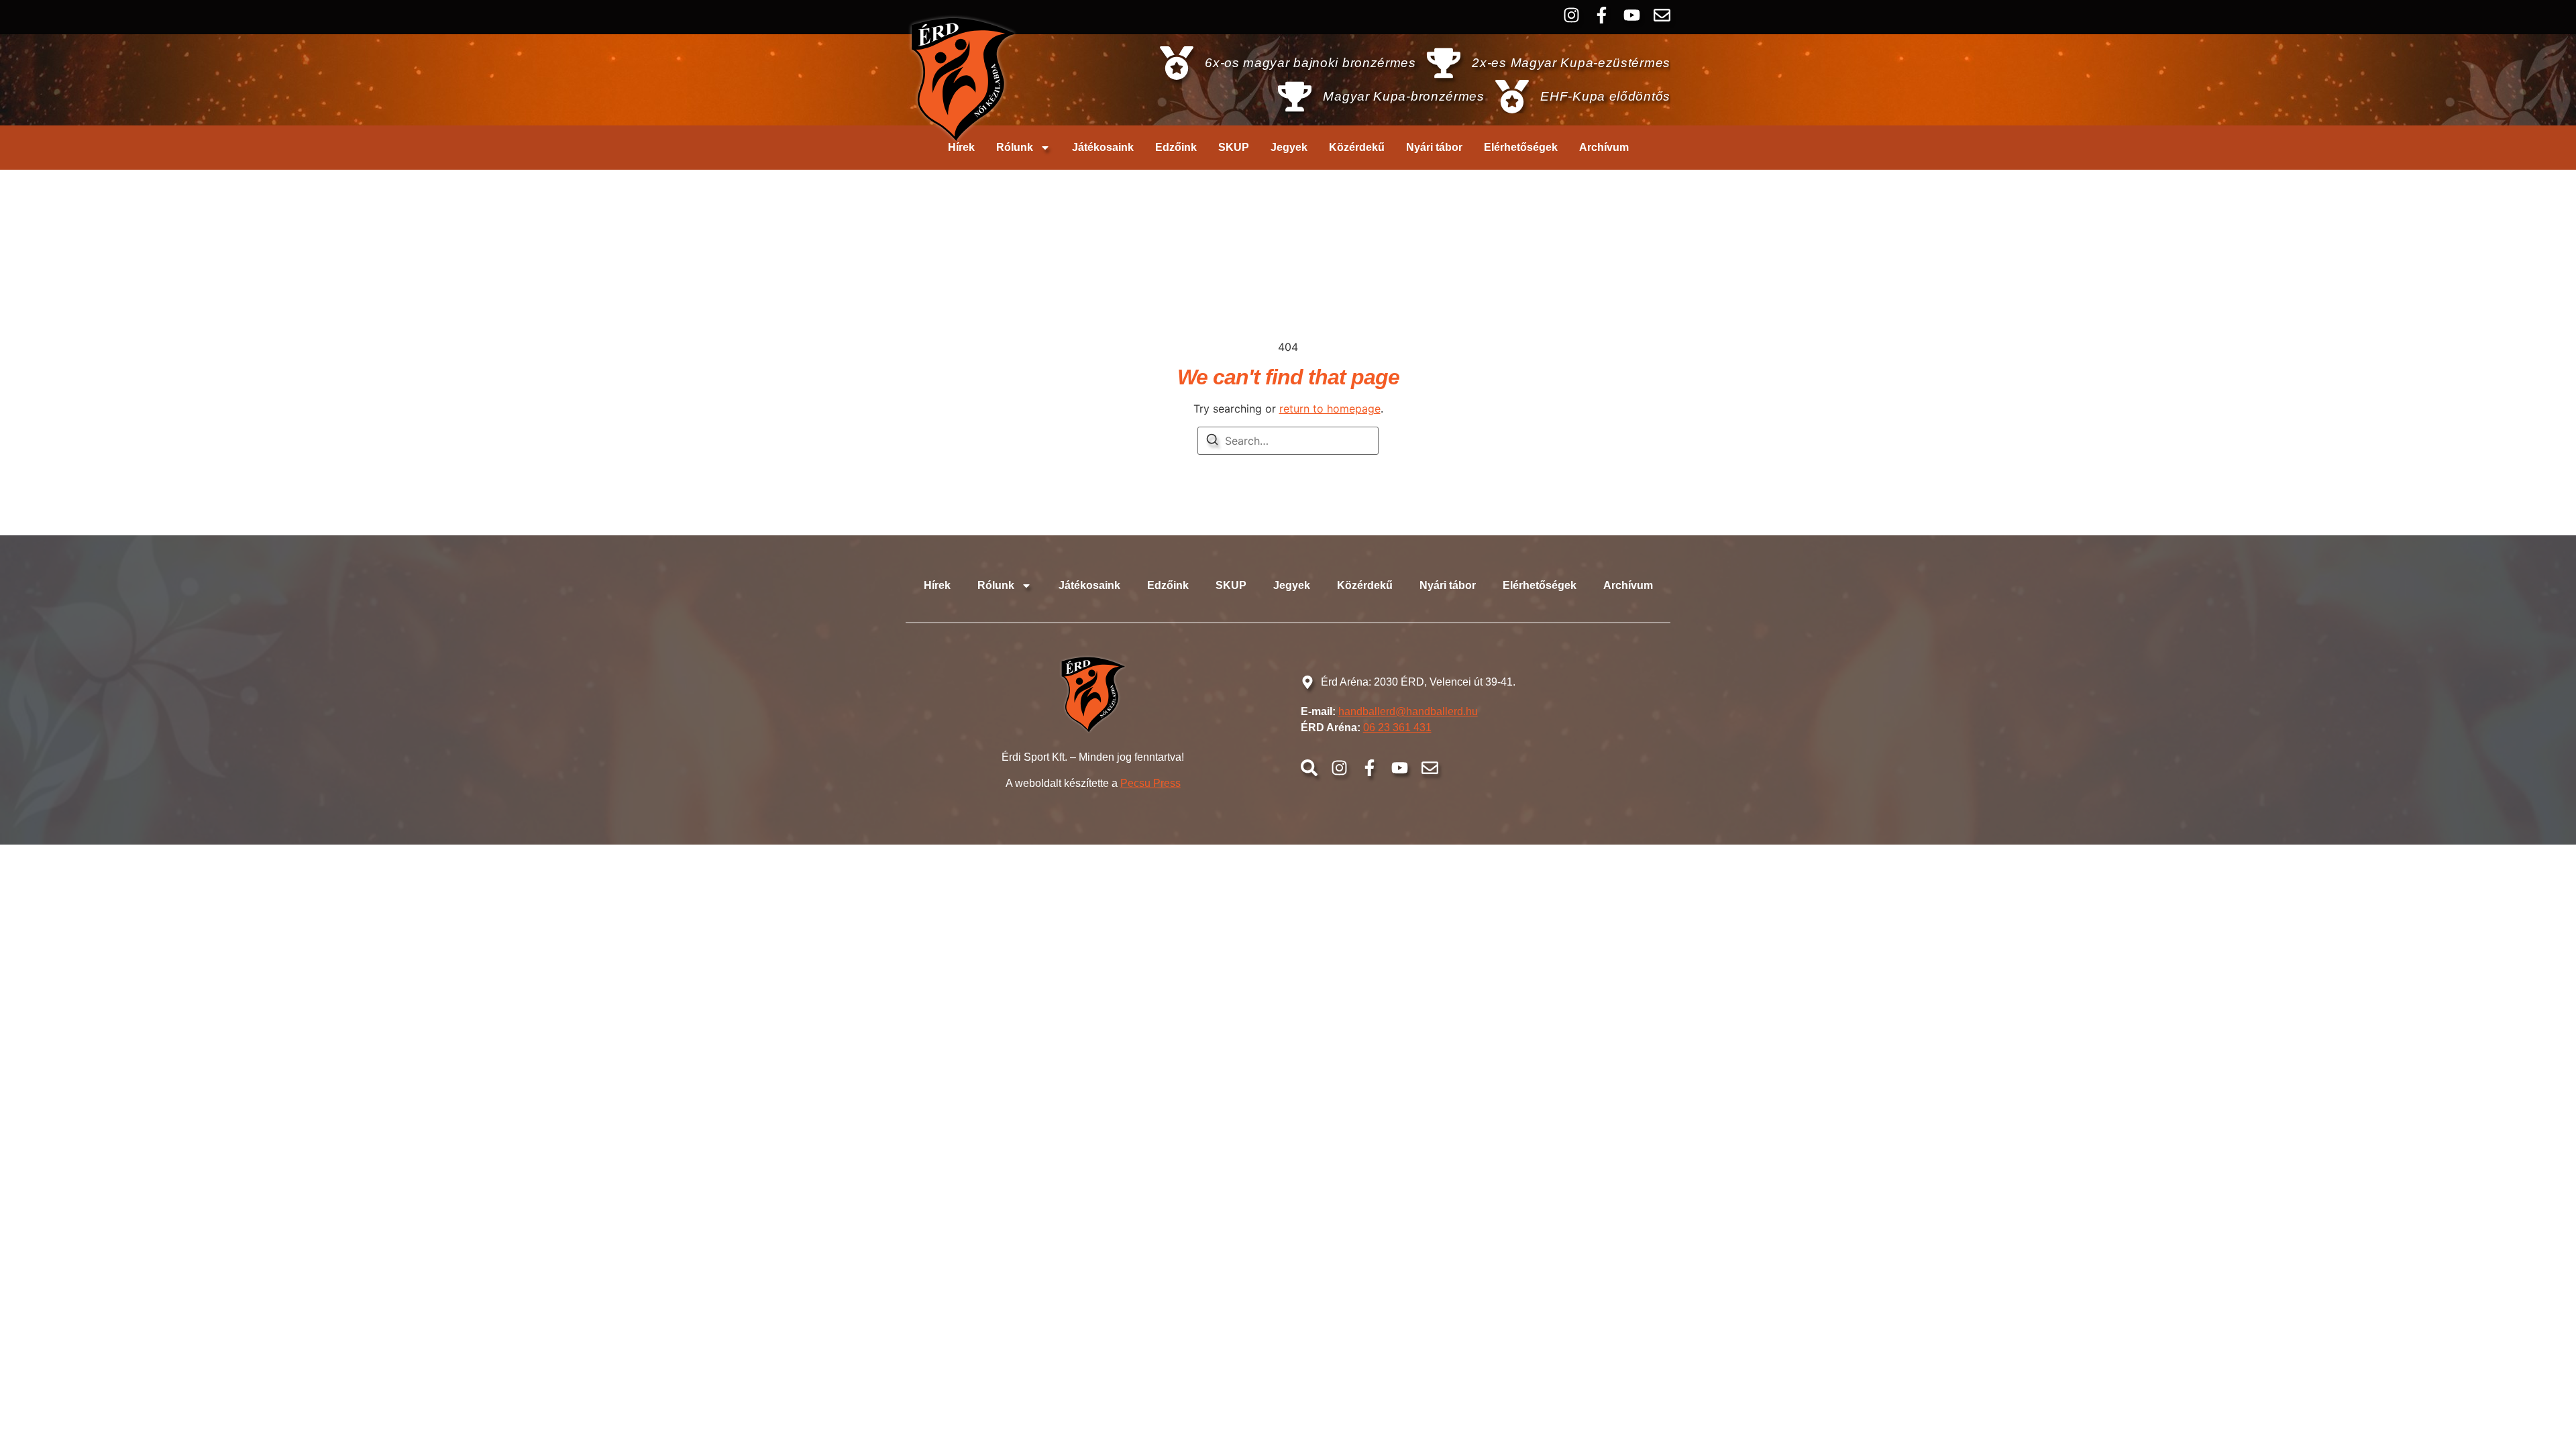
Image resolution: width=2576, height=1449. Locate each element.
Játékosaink (1103, 147)
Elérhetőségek (1521, 147)
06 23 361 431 (1397, 728)
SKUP (1234, 147)
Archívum (1604, 147)
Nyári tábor (1434, 147)
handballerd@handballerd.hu (1408, 711)
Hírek (961, 147)
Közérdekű (1357, 147)
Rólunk (1015, 147)
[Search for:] (1288, 441)
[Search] (1212, 441)
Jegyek (1289, 147)
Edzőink (1176, 147)
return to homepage (1330, 409)
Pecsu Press (1150, 783)
